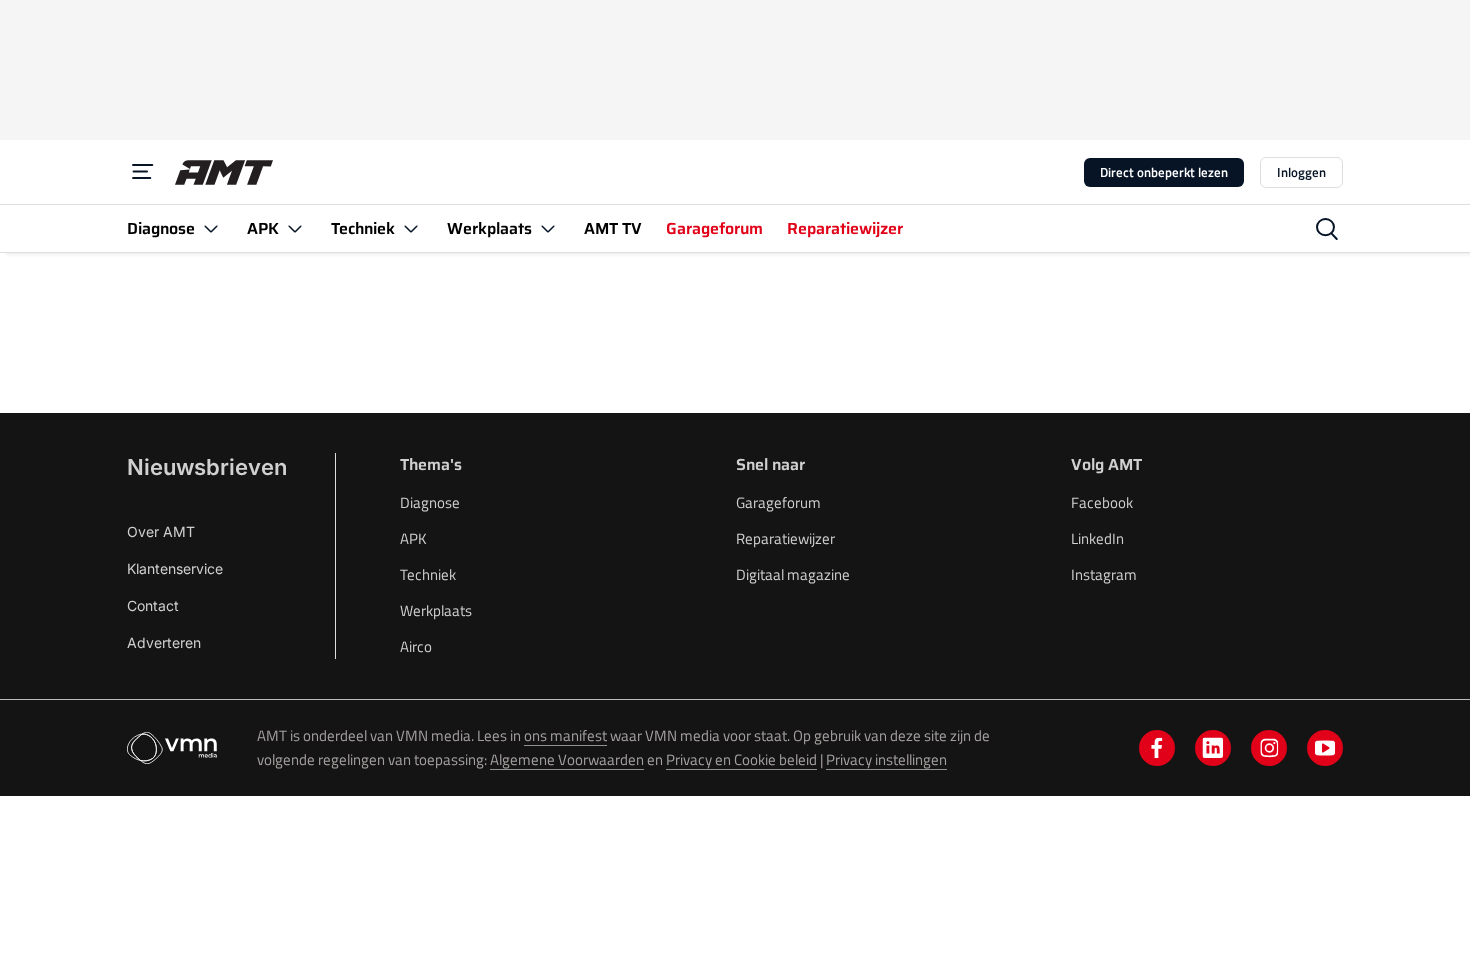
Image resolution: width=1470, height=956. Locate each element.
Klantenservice (175, 568)
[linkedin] (1213, 748)
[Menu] (143, 172)
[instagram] (1269, 748)
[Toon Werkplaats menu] (548, 228)
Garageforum (778, 502)
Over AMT (161, 531)
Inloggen (1301, 172)
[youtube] (1325, 748)
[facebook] (1157, 748)
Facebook (1102, 502)
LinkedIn (1097, 538)
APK (413, 538)
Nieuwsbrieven (207, 467)
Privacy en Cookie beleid (741, 759)
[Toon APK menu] (295, 228)
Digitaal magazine (793, 574)
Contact (153, 605)
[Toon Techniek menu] (411, 228)
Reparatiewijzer (785, 538)
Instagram (1104, 574)
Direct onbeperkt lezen (1164, 172)
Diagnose (430, 502)
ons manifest (565, 735)
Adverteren (164, 642)
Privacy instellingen (886, 759)
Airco (416, 646)
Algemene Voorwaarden (567, 759)
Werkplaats (436, 610)
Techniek (428, 574)
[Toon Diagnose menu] (211, 228)
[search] (1327, 229)
